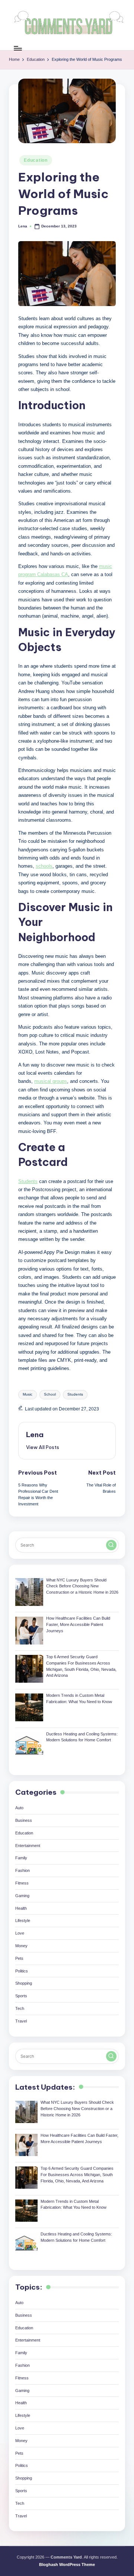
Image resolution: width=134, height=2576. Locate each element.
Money (21, 1946)
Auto (19, 1808)
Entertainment (28, 1846)
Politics (22, 1971)
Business (24, 1820)
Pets (19, 1958)
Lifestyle (23, 1920)
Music (28, 1394)
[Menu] (17, 48)
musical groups (51, 1081)
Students (28, 1181)
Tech (20, 2008)
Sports (21, 1996)
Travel (21, 2021)
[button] (43, 1447)
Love (20, 1933)
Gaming (22, 1896)
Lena (35, 1435)
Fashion (23, 1870)
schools (44, 866)
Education (36, 160)
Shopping (24, 1983)
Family (21, 1858)
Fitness (22, 1883)
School (50, 1394)
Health (21, 1908)
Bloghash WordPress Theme (67, 2564)
